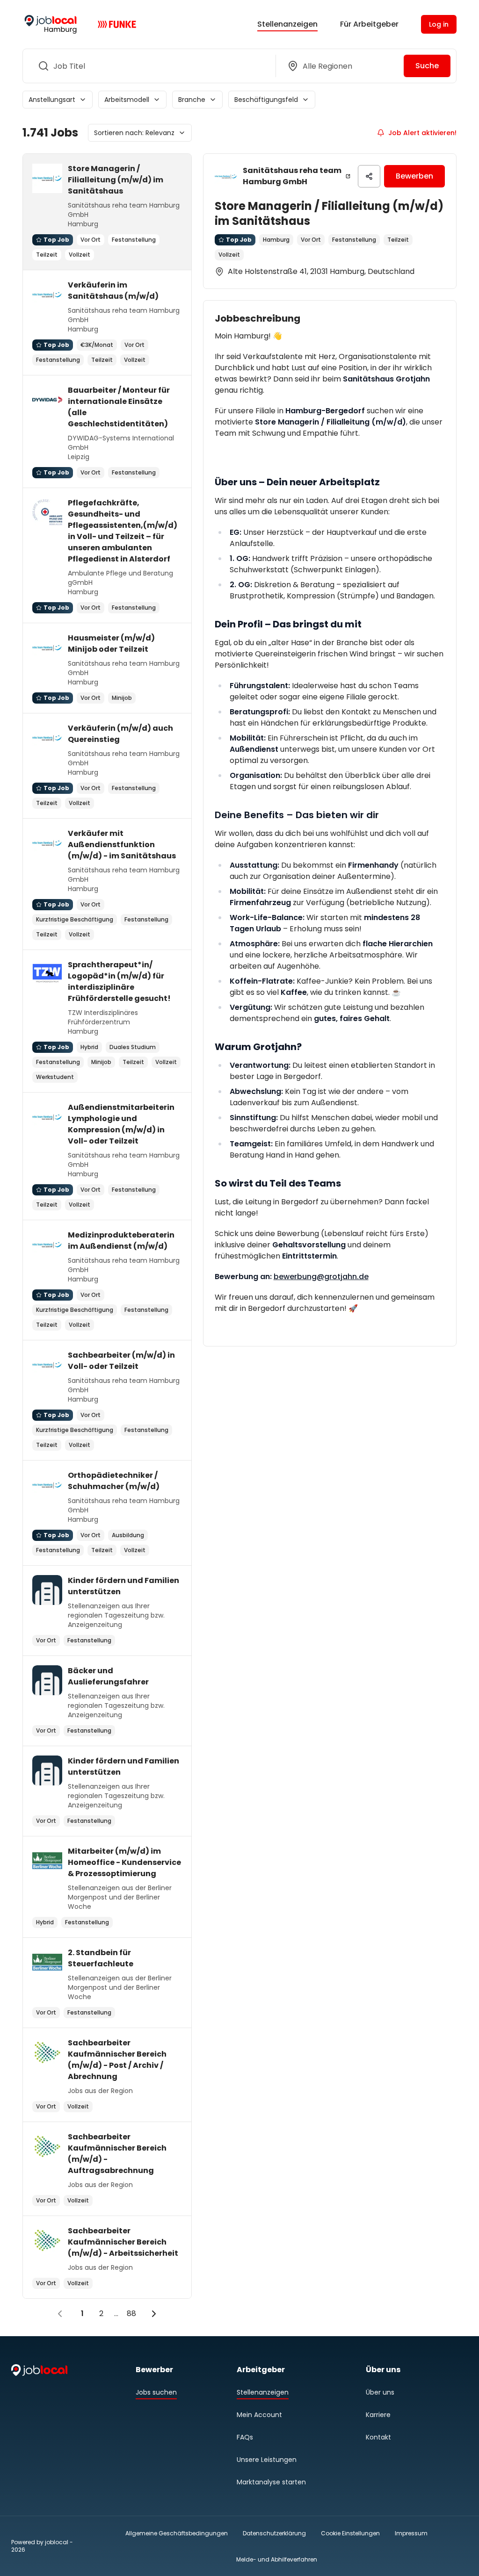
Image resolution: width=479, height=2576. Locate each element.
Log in (439, 24)
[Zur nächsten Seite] (154, 2314)
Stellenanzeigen (287, 24)
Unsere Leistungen (267, 2460)
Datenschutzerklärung (274, 2533)
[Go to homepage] (51, 24)
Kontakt (378, 2437)
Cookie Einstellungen (350, 2533)
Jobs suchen (156, 2392)
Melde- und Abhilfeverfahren (277, 2559)
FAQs (245, 2437)
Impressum (411, 2533)
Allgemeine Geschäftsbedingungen (177, 2533)
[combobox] (147, 66)
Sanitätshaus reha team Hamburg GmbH (292, 176)
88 (131, 2313)
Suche (427, 66)
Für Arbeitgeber (369, 24)
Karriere (378, 2415)
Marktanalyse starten (271, 2482)
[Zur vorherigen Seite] (60, 2314)
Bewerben (414, 176)
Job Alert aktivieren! (422, 133)
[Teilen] (369, 176)
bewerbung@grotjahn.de (321, 1277)
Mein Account (259, 2415)
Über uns (380, 2392)
